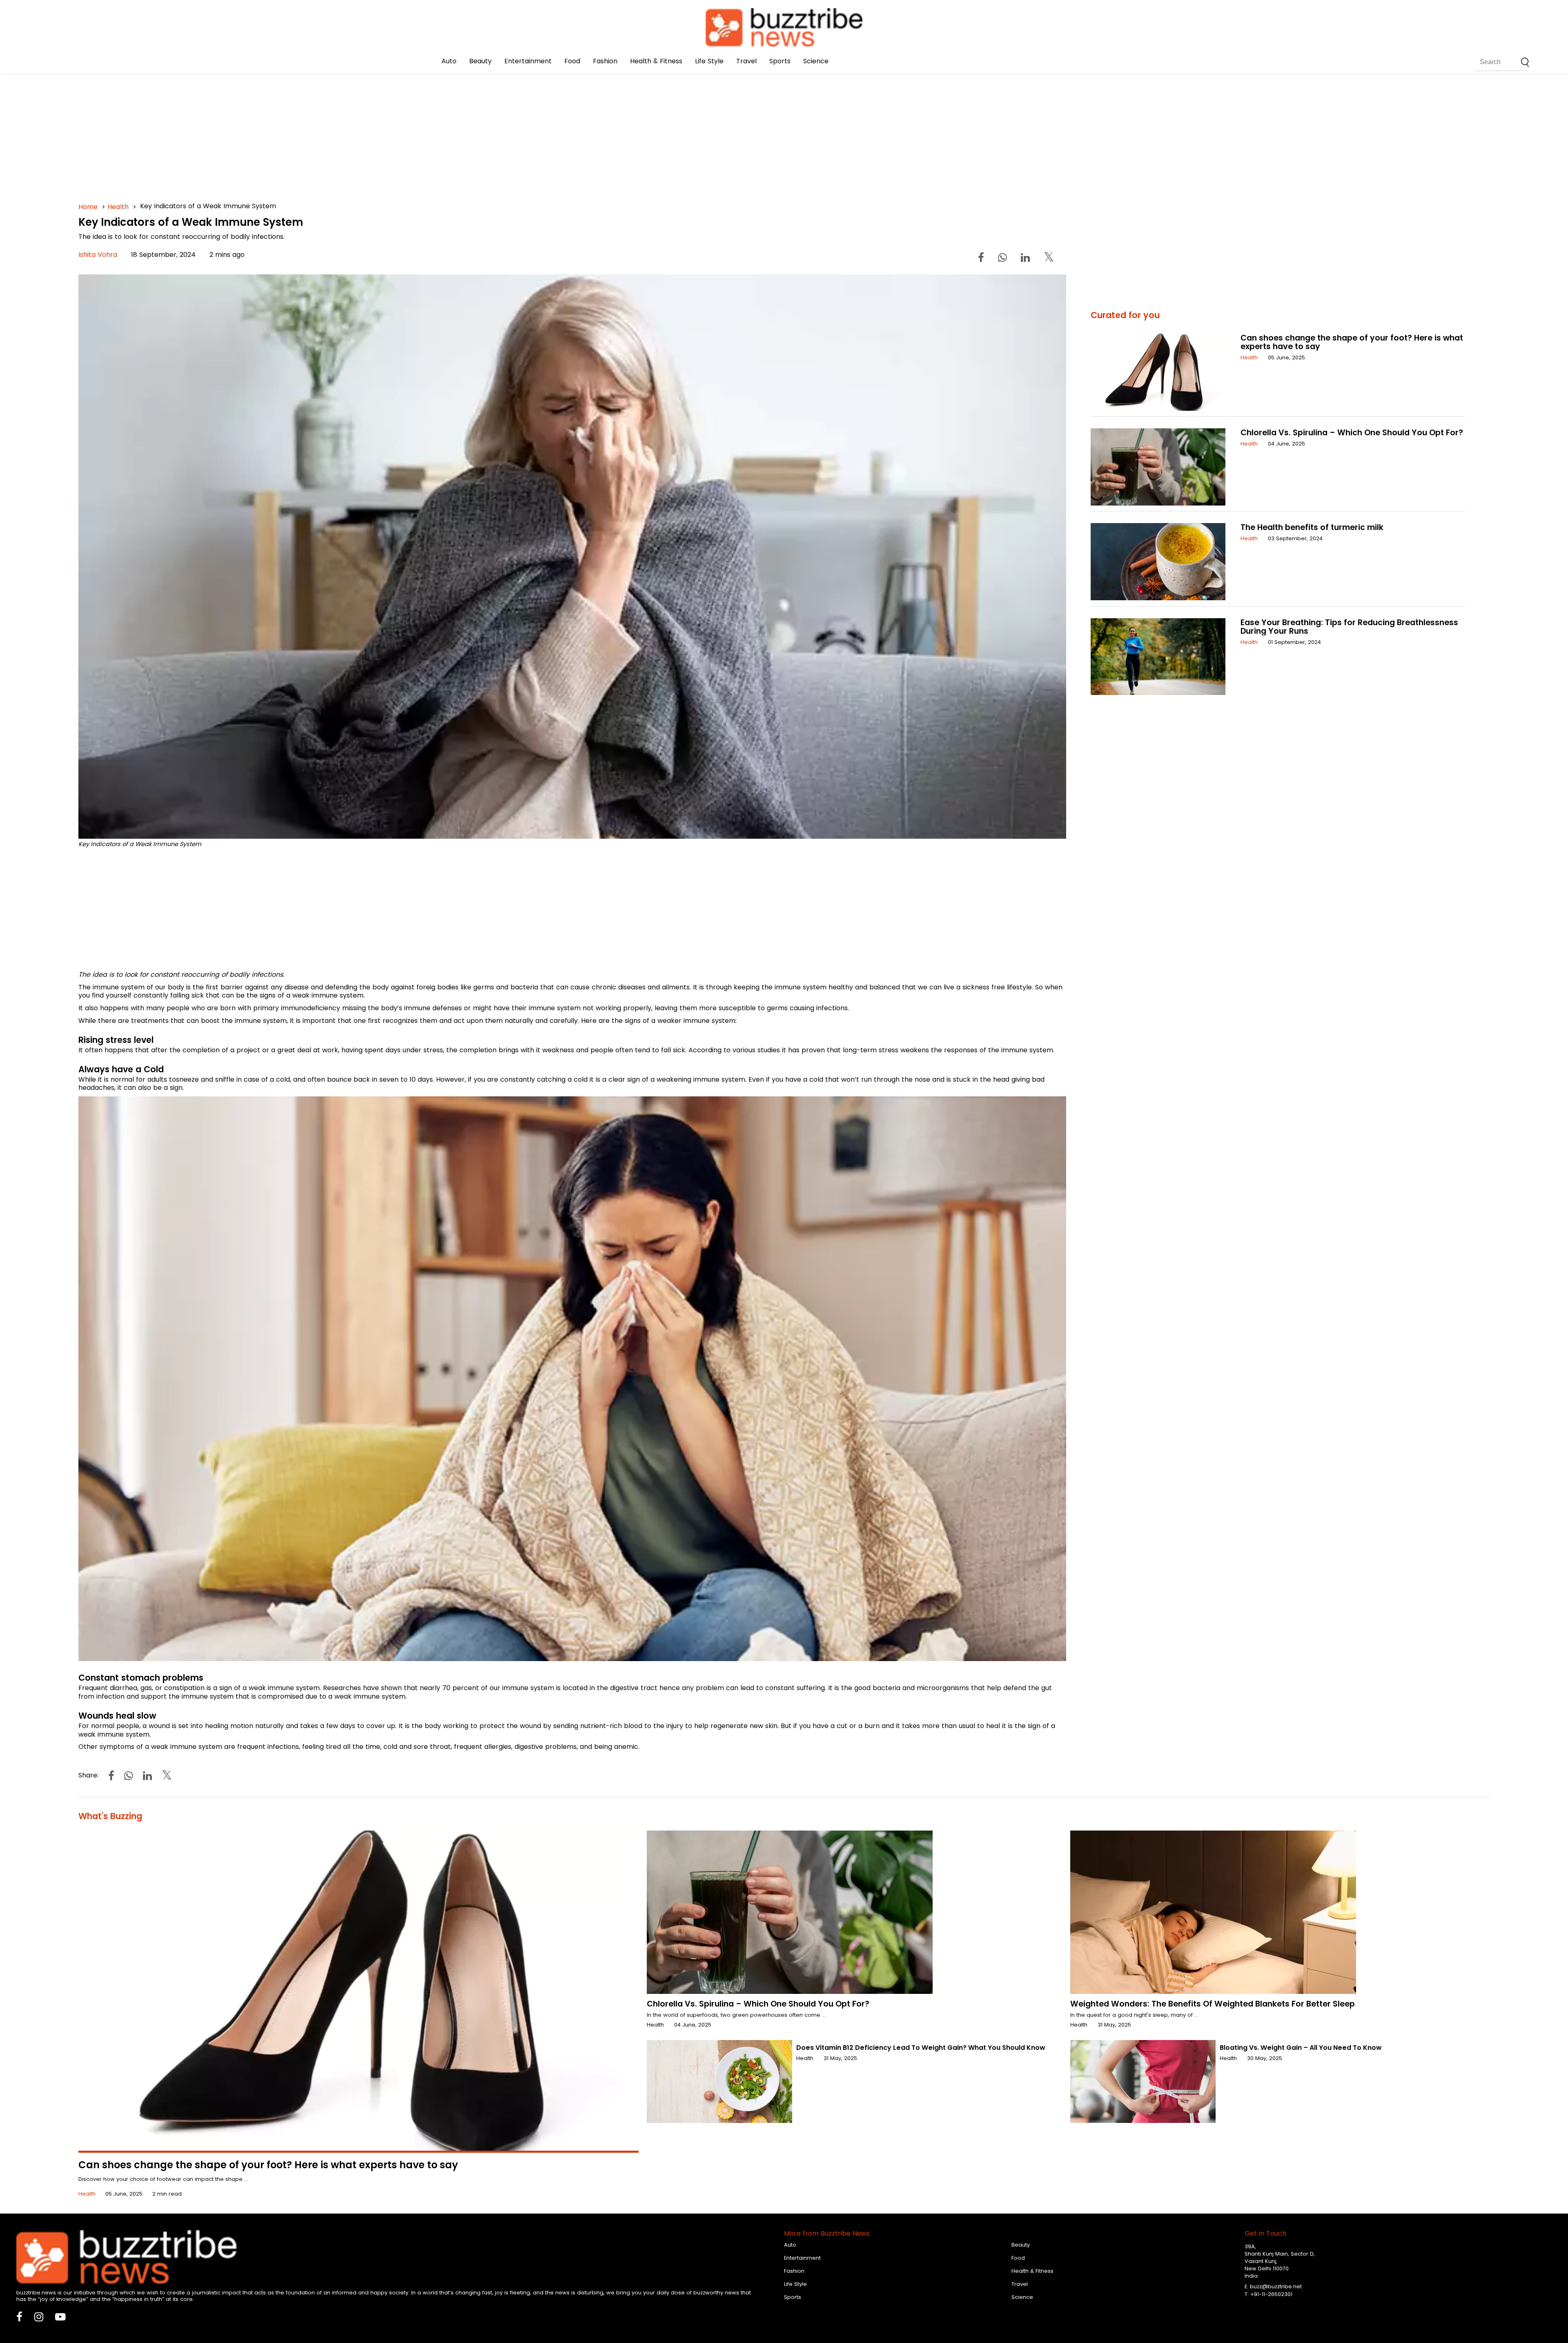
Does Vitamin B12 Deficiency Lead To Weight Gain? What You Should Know (921, 2048)
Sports (780, 61)
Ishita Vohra (98, 255)
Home (88, 207)
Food (572, 61)
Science (816, 61)
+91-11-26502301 (1271, 2294)
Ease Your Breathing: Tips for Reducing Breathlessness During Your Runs (1349, 627)
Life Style (709, 61)
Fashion (605, 61)
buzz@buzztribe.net (1276, 2286)
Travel (746, 61)
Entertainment (528, 61)
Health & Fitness (656, 61)
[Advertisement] (323, 122)
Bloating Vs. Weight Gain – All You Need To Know (1301, 2048)
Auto (449, 61)
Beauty (480, 61)
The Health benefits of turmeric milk (1312, 527)
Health (118, 207)
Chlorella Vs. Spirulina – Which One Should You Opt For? (1352, 433)
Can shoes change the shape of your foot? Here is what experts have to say (1352, 342)
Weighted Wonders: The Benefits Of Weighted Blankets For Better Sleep (1213, 2004)
